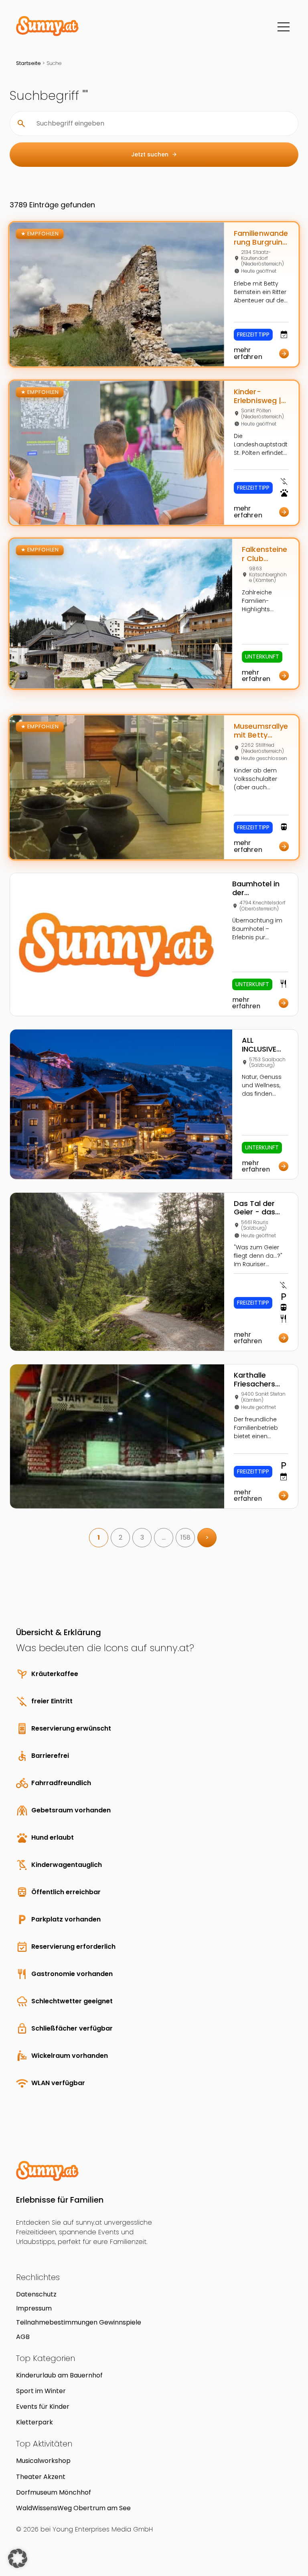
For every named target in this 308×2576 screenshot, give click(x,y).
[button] (18, 2558)
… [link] (164, 1537)
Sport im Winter (41, 2391)
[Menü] (284, 27)
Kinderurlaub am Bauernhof (59, 2375)
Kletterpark (34, 2422)
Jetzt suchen (154, 154)
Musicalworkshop (43, 2461)
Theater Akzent (41, 2477)
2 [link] (121, 1537)
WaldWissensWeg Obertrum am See (73, 2508)
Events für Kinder (43, 2407)
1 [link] (99, 1537)
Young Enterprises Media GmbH (103, 2529)
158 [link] (185, 1537)
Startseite (28, 63)
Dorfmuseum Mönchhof (54, 2492)
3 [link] (142, 1537)
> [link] (207, 1537)
